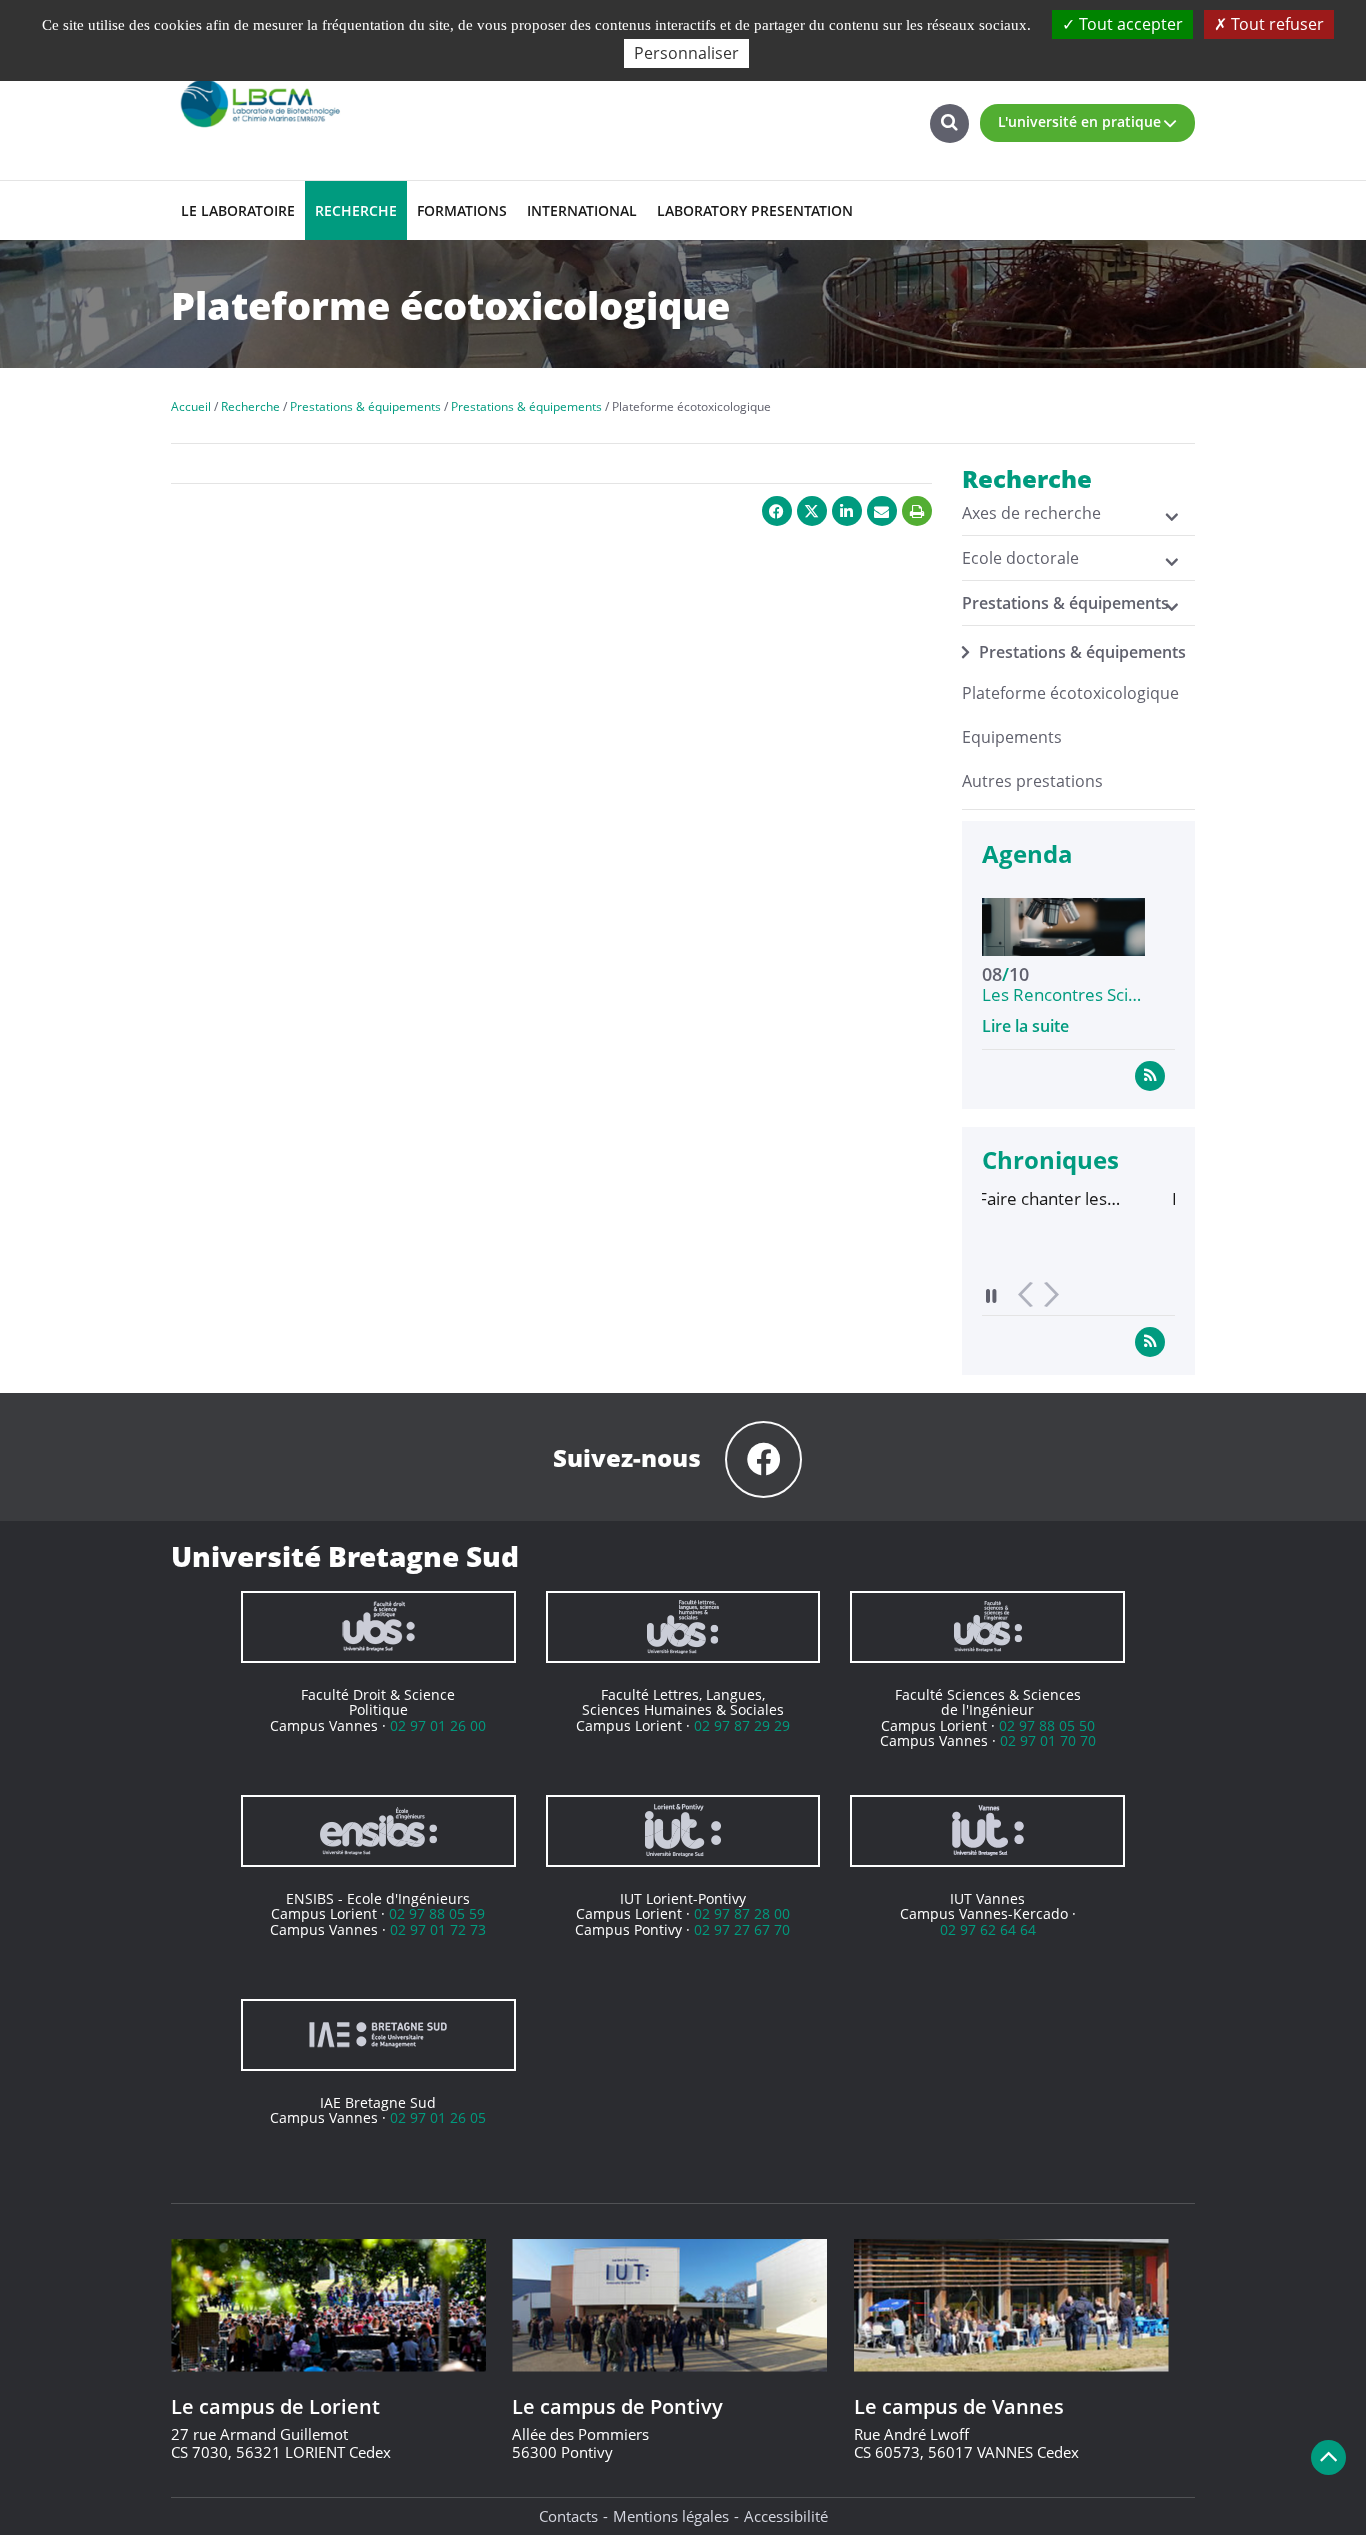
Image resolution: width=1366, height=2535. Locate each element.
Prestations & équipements (1082, 652)
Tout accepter (1129, 24)
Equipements (1012, 737)
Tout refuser (1275, 24)
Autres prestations (1032, 781)
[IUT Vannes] (987, 1831)
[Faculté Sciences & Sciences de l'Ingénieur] (987, 1627)
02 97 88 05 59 (437, 1913)
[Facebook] (763, 1459)
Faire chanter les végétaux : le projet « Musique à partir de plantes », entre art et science (971, 1199)
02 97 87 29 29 (742, 1725)
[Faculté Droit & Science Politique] (378, 1627)
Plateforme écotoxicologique (1070, 693)
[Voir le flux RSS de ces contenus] (1150, 1075)
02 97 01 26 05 (438, 2117)
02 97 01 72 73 (438, 1929)
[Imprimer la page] (917, 511)
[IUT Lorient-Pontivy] (683, 1831)
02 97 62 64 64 (988, 1929)
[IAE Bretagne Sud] (378, 2035)
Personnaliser (686, 53)
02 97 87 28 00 (742, 1913)
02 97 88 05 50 (1047, 1725)
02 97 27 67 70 (742, 1929)
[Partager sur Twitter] (812, 511)
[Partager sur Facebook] (777, 511)
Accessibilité (786, 2516)
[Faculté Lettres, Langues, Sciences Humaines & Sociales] (683, 1627)
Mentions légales (671, 2516)
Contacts (568, 2516)
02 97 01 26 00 (438, 1725)
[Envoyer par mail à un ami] (882, 511)
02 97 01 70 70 (1048, 1740)
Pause (992, 1295)
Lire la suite (1025, 1026)
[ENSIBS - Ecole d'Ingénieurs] (378, 1831)
